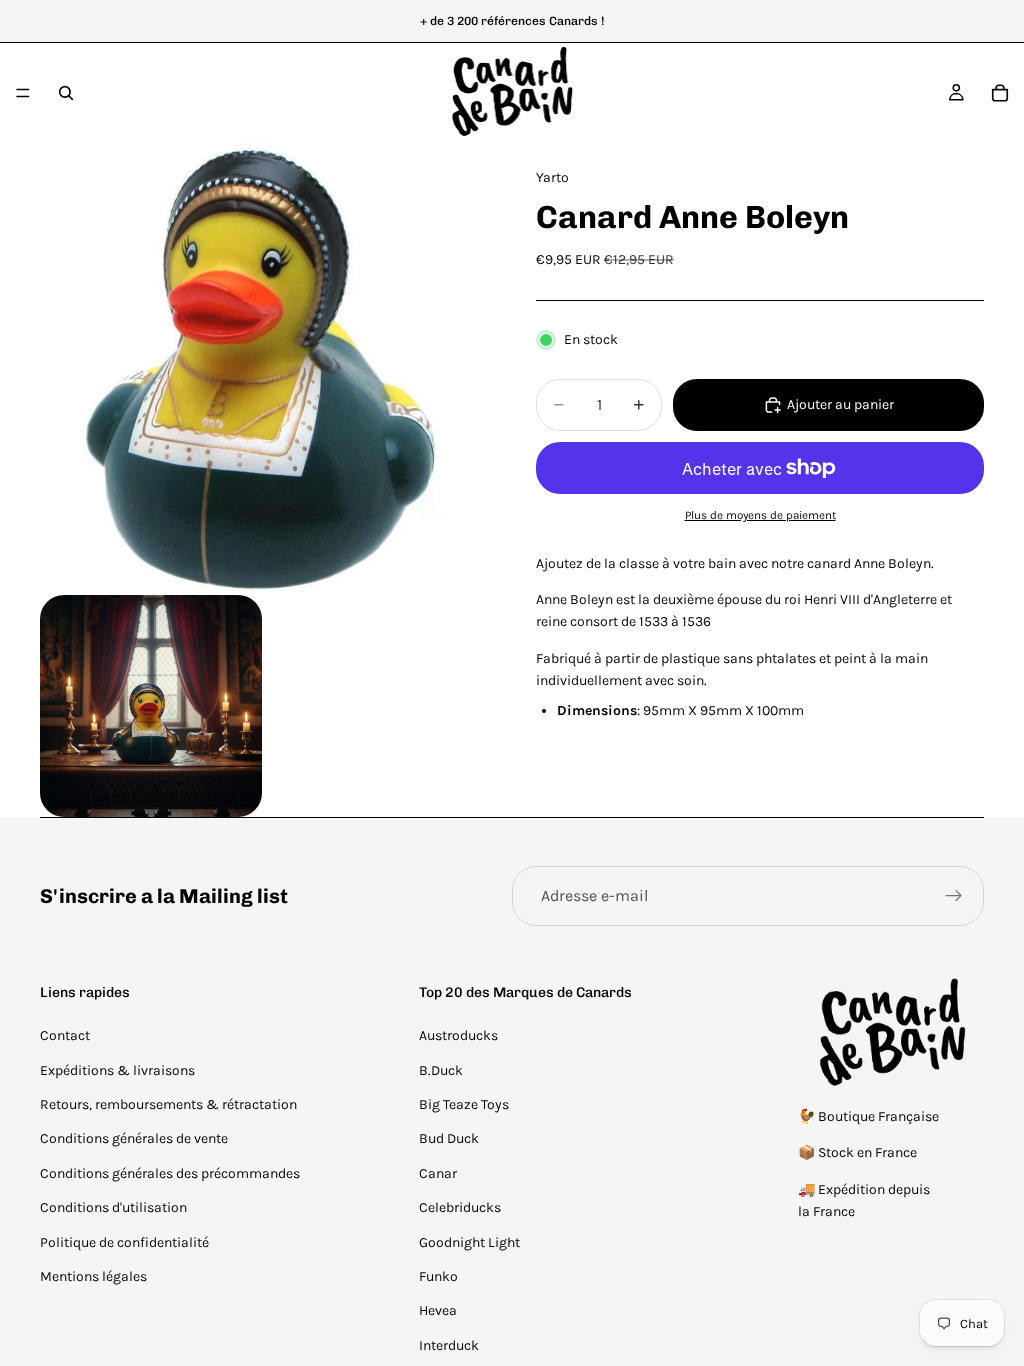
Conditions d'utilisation (113, 1207)
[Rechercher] (66, 93)
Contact (65, 1035)
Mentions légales (93, 1276)
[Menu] (23, 93)
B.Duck (441, 1070)
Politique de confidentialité (124, 1242)
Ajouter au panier (840, 404)
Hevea (438, 1310)
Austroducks (458, 1035)
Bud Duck (449, 1138)
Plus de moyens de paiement (760, 515)
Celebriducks (460, 1207)
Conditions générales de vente (134, 1138)
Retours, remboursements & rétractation (168, 1104)
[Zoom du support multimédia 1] (264, 367)
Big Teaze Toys (464, 1104)
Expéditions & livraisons (117, 1070)
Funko (438, 1276)
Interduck (449, 1345)
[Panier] (1000, 93)
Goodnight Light (469, 1242)
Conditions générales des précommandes (170, 1173)
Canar (438, 1173)
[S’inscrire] (954, 896)
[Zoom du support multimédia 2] (151, 706)
